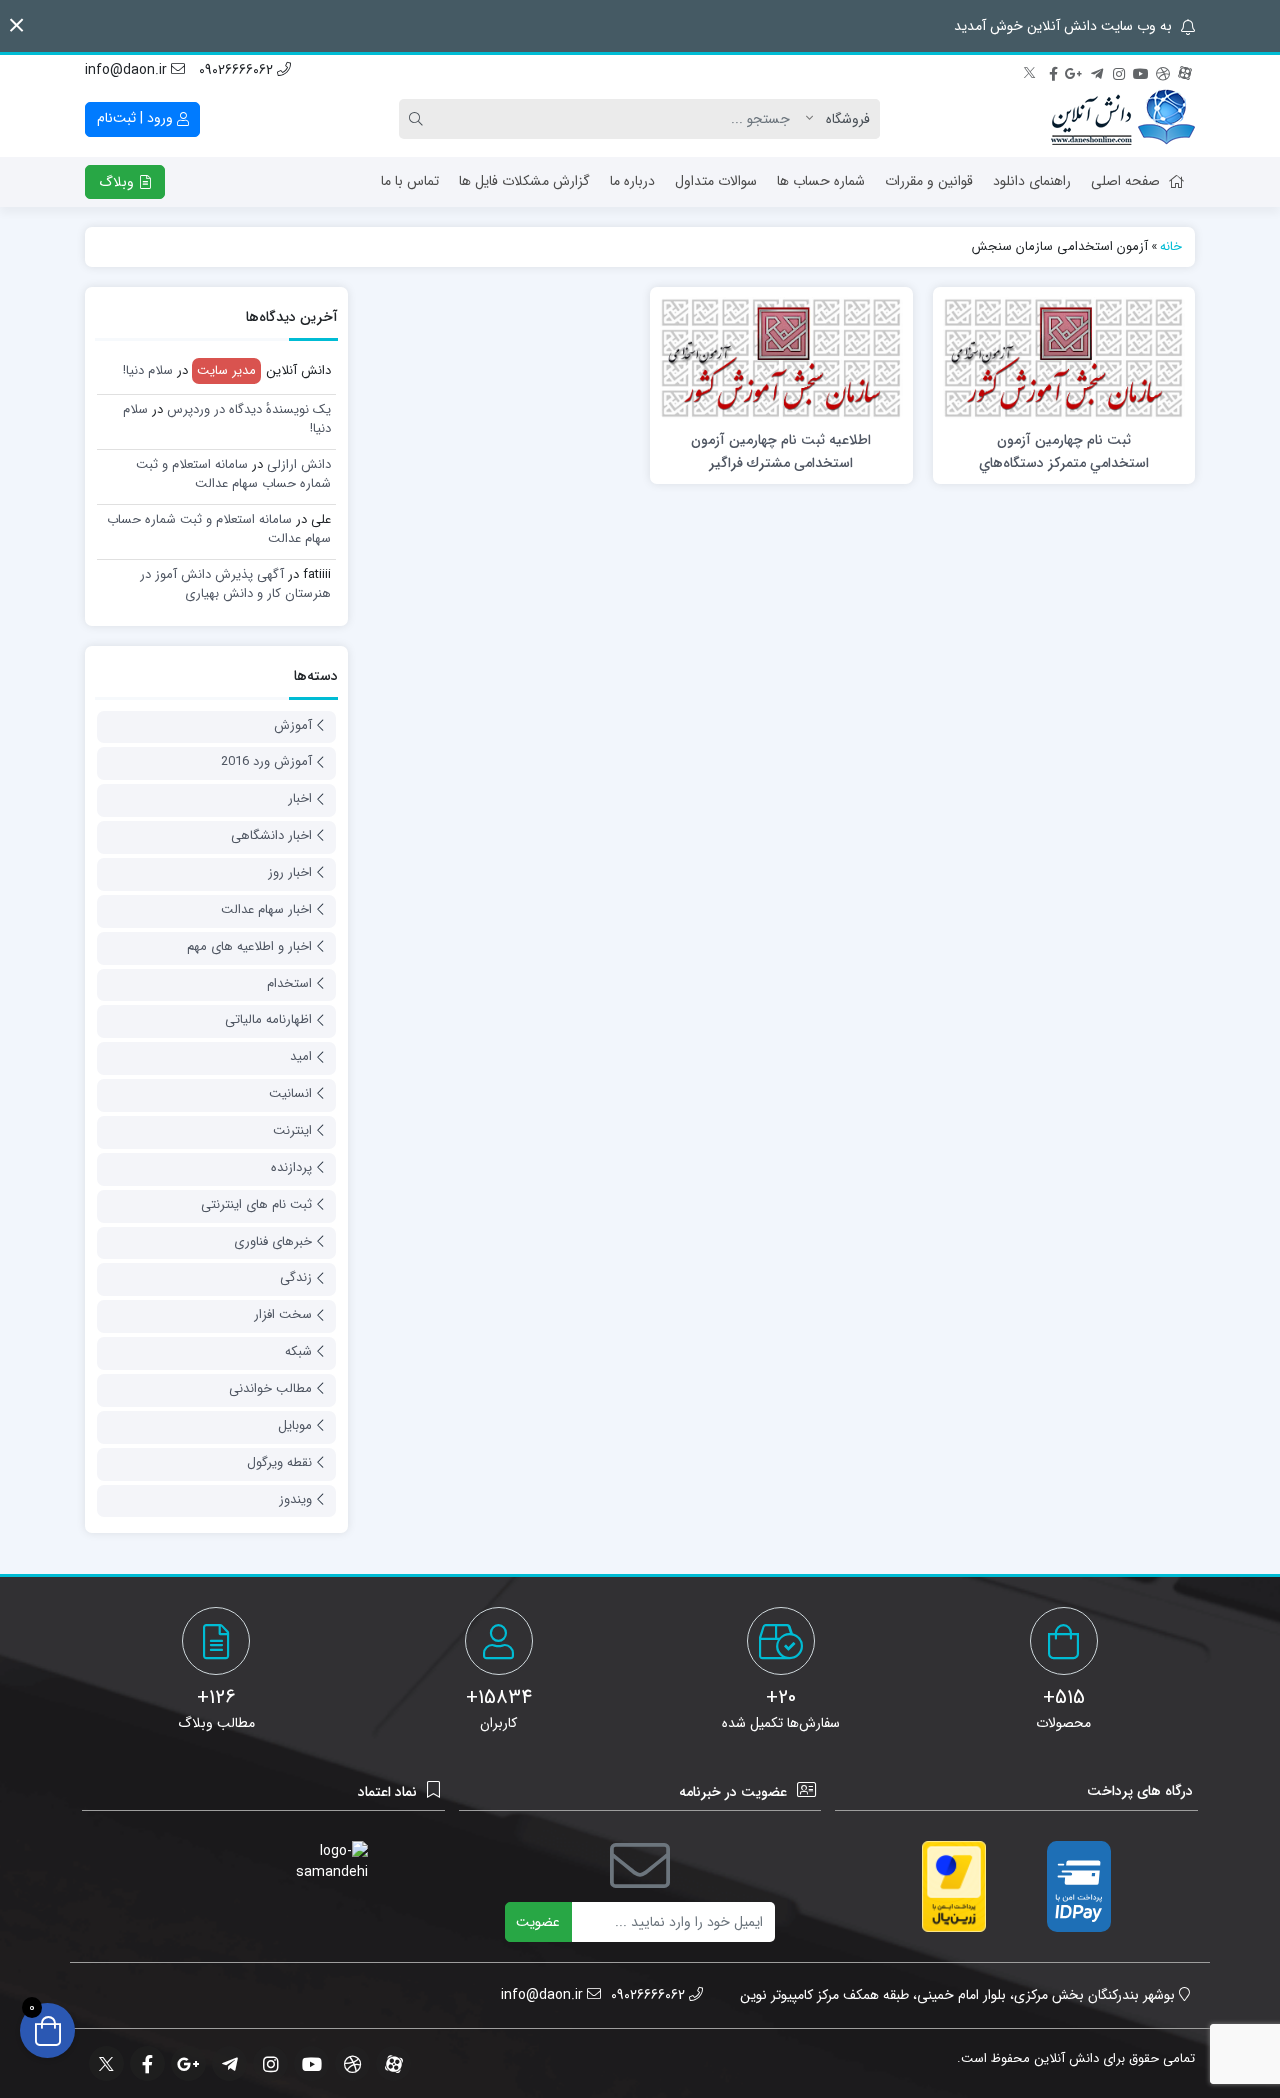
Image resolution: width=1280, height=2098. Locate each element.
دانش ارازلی (299, 464)
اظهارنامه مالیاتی (268, 1019)
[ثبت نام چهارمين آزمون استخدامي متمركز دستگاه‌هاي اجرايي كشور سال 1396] (1064, 357)
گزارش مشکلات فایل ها (524, 181)
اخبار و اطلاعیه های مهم (249, 946)
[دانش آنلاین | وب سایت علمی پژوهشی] (1123, 119)
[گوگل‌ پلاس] (1075, 71)
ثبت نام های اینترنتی (256, 1204)
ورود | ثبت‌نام (137, 118)
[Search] (419, 119)
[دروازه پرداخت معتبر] (954, 1886)
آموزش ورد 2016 (266, 761)
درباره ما (632, 181)
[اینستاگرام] (1119, 71)
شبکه (298, 1351)
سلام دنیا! (148, 370)
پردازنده (291, 1167)
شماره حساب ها (821, 181)
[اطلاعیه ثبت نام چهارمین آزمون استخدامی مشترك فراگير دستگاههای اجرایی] (781, 357)
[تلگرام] (1097, 71)
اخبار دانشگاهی (271, 835)
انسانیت (290, 1093)
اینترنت (292, 1130)
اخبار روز (290, 872)
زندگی (296, 1277)
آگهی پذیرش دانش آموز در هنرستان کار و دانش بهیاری (235, 584)
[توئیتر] (1031, 71)
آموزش (293, 725)
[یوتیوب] (1141, 71)
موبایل (295, 1425)
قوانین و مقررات (929, 181)
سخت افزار (283, 1314)
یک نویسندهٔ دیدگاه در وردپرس (249, 409)
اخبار (300, 798)
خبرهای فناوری (273, 1241)
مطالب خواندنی (270, 1388)
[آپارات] (1185, 71)
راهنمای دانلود (1032, 181)
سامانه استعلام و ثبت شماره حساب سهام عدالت (233, 474)
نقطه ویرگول (279, 1462)
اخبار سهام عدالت (266, 909)
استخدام (289, 983)
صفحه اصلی (1125, 181)
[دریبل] (1163, 71)
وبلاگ (118, 182)
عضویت (538, 1922)
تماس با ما (410, 181)
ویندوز (295, 1499)
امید (301, 1056)
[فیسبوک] (1053, 71)
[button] (16, 25)
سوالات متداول (716, 181)
